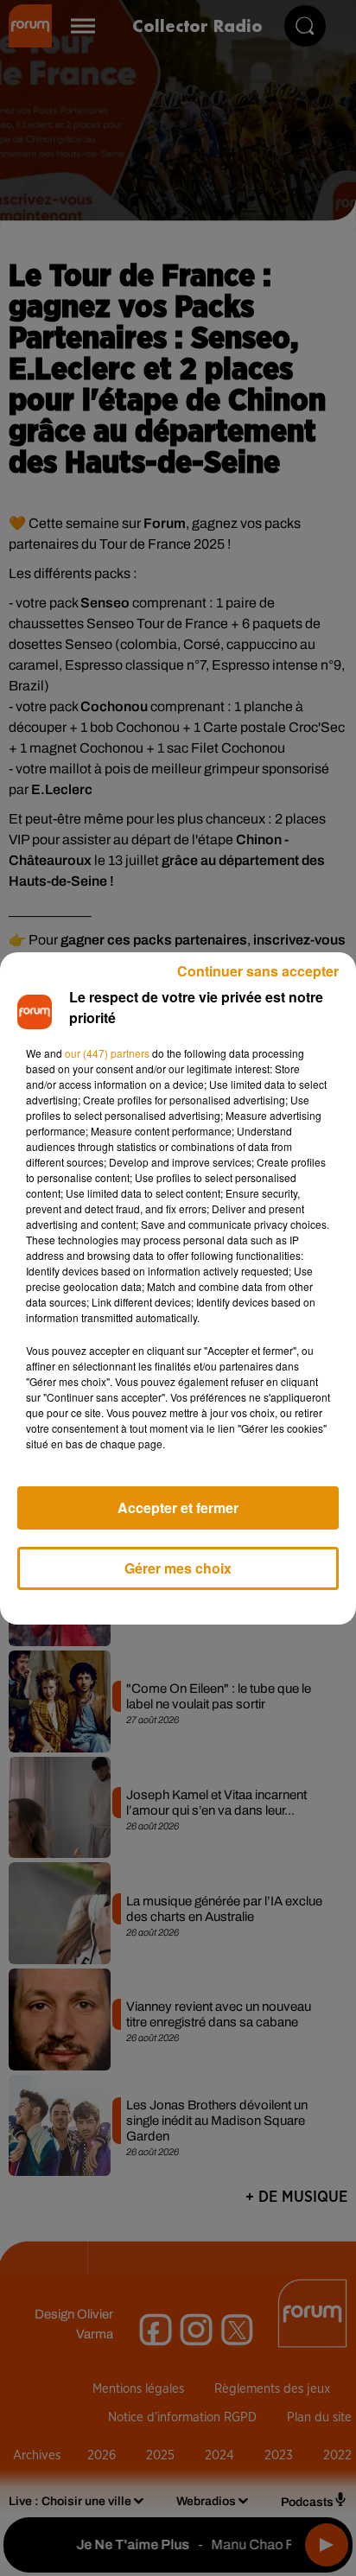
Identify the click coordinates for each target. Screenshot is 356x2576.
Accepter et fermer (178, 1507)
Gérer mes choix (178, 1568)
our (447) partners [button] (107, 1053)
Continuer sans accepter (258, 971)
